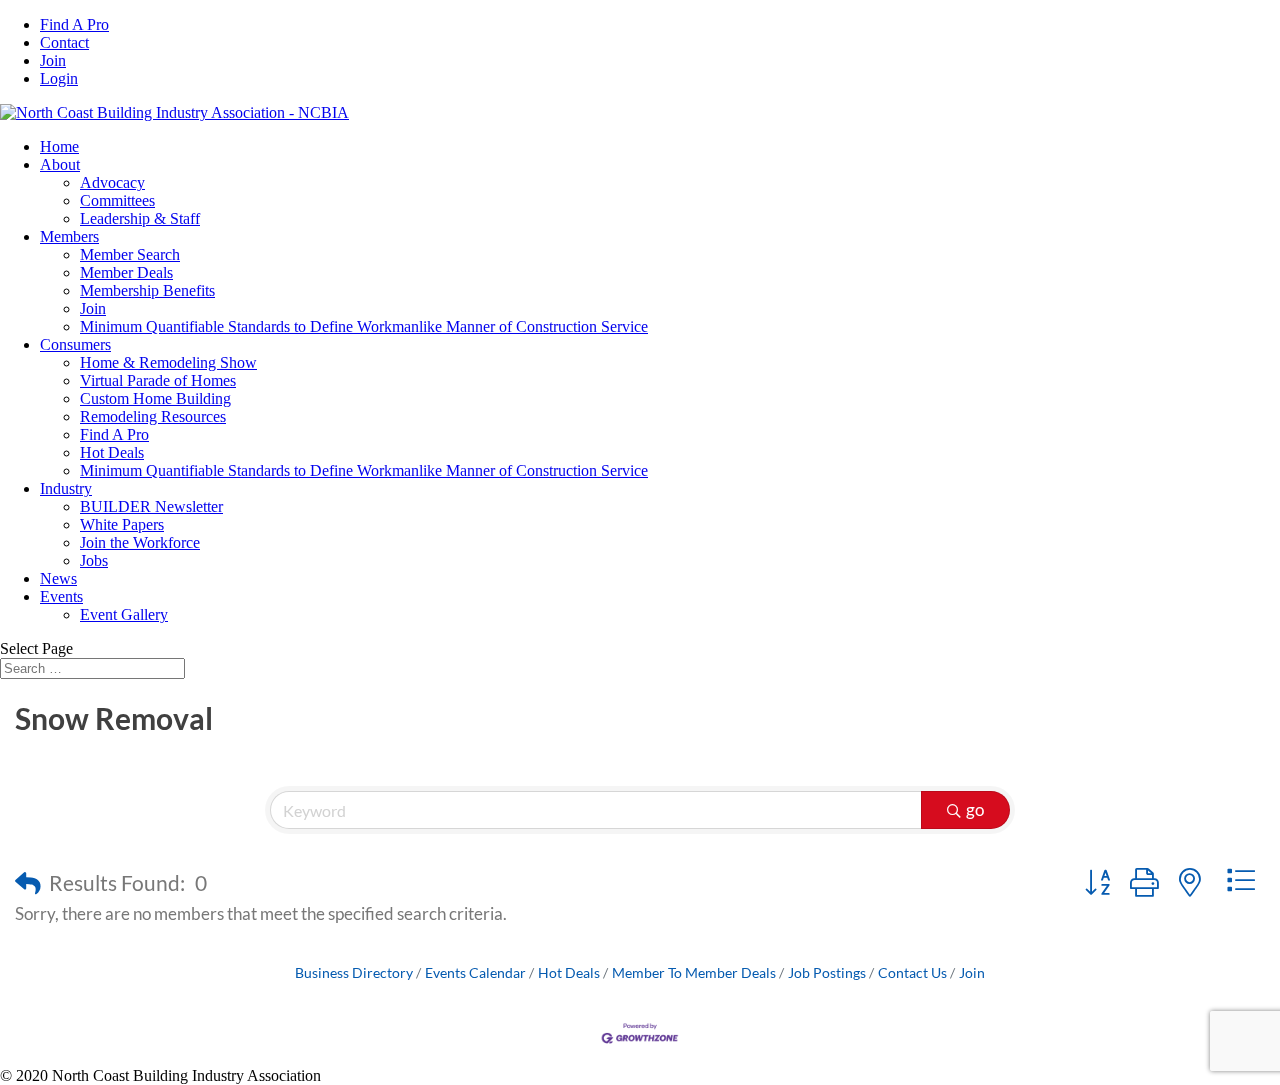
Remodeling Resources (153, 416)
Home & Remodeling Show (168, 362)
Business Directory (354, 972)
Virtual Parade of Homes (158, 380)
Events (61, 596)
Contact (64, 42)
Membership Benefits (147, 290)
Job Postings (827, 972)
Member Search (130, 254)
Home (59, 146)
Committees (117, 200)
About (60, 164)
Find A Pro (74, 24)
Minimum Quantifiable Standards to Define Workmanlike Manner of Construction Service (364, 326)
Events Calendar (475, 972)
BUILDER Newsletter (151, 506)
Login (59, 78)
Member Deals (126, 272)
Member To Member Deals (694, 972)
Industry (66, 488)
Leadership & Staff (140, 218)
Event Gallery (124, 614)
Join (53, 60)
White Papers (122, 524)
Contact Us (912, 972)
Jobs (94, 560)
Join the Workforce (140, 542)
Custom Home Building (155, 398)
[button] (28, 883)
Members (69, 236)
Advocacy (112, 182)
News (58, 578)
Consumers (75, 344)
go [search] (975, 809)
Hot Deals (112, 452)
